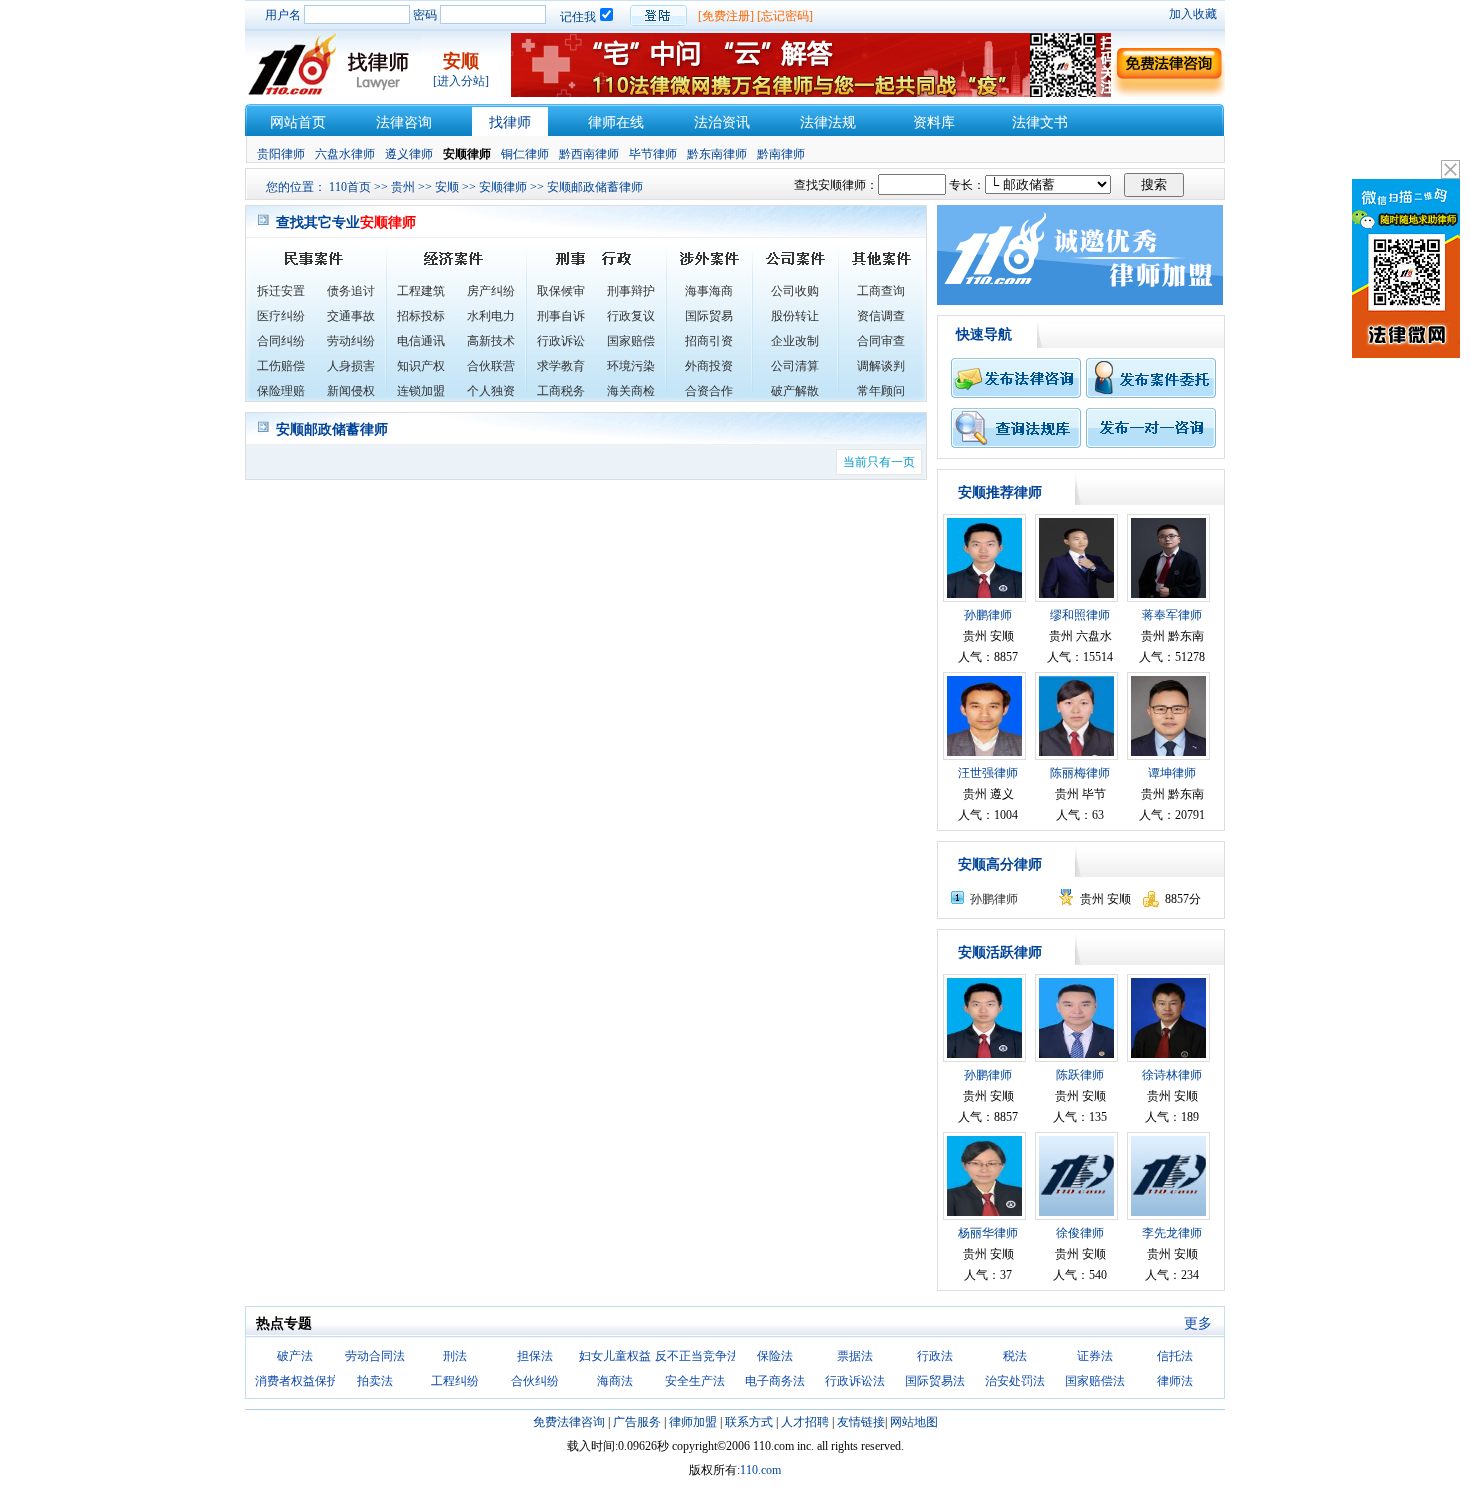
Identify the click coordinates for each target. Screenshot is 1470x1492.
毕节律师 (653, 154)
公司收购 (795, 291)
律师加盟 (693, 1422)
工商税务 (561, 391)
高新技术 (491, 341)
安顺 (447, 187)
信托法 (1175, 1356)
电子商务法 (775, 1381)
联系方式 (749, 1422)
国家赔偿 (631, 341)
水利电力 (491, 316)
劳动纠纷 (351, 341)
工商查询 (881, 291)
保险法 (775, 1356)
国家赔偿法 (1095, 1381)
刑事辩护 (631, 291)
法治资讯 (722, 122)
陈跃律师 (1080, 1075)
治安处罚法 (1015, 1381)
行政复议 (631, 316)
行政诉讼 (561, 341)
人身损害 (351, 366)
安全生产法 (695, 1381)
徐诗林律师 (1172, 1075)
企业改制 (795, 341)
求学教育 (561, 366)
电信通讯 (421, 341)
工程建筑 (421, 291)
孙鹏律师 (988, 615)
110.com (760, 1470)
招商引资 (709, 341)
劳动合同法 (375, 1356)
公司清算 (795, 366)
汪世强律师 (988, 773)
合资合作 (709, 391)
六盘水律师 (345, 154)
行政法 (935, 1356)
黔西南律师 (589, 154)
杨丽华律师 (988, 1233)
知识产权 (421, 366)
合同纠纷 (281, 341)
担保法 (535, 1356)
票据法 (855, 1356)
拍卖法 (375, 1381)
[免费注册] (726, 16)
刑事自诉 (561, 316)
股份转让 (795, 316)
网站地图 (914, 1422)
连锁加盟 (421, 391)
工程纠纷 (455, 1381)
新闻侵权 (351, 391)
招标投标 (421, 316)
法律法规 (828, 122)
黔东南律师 (717, 154)
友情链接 (861, 1422)
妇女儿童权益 (615, 1356)
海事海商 (709, 291)
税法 (1015, 1356)
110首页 (350, 187)
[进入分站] (461, 81)
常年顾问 (881, 391)
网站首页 (298, 122)
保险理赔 (281, 391)
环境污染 (631, 366)
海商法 (615, 1381)
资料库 (934, 122)
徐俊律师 (1080, 1233)
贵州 (403, 187)
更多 (1198, 1323)
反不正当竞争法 (697, 1356)
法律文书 (1040, 122)
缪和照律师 (1080, 615)
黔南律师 (781, 154)
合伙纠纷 (535, 1381)
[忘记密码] (785, 16)
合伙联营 (491, 366)
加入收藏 (1193, 14)
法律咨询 (404, 122)
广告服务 (637, 1422)
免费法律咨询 (569, 1422)
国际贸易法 (935, 1381)
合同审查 (881, 341)
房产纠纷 (491, 291)
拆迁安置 (281, 291)
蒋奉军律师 (1172, 615)
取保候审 (561, 291)
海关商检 (631, 391)
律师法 (1175, 1381)
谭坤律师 (1172, 773)
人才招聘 (805, 1422)
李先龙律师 (1172, 1233)
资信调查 (881, 316)
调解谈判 (881, 366)
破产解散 (795, 391)
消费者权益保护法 (303, 1381)
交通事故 (351, 316)
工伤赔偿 (281, 366)
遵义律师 (409, 154)
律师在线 (616, 122)
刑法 (455, 1356)
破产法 (295, 1356)
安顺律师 (503, 187)
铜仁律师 (525, 154)
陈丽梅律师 (1080, 773)
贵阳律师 (281, 154)
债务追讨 (351, 291)
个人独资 (491, 391)
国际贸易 (709, 316)
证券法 (1095, 1356)
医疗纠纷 (281, 316)
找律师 (510, 122)
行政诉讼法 (855, 1381)
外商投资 (709, 366)
